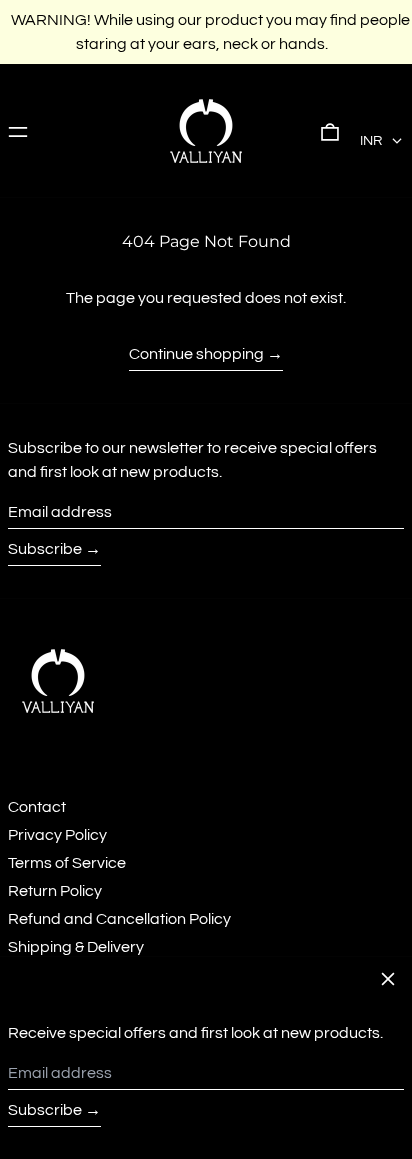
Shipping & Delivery (76, 947)
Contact (37, 807)
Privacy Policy (57, 835)
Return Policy (55, 891)
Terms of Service (67, 863)
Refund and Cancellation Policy (119, 919)
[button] (330, 131)
